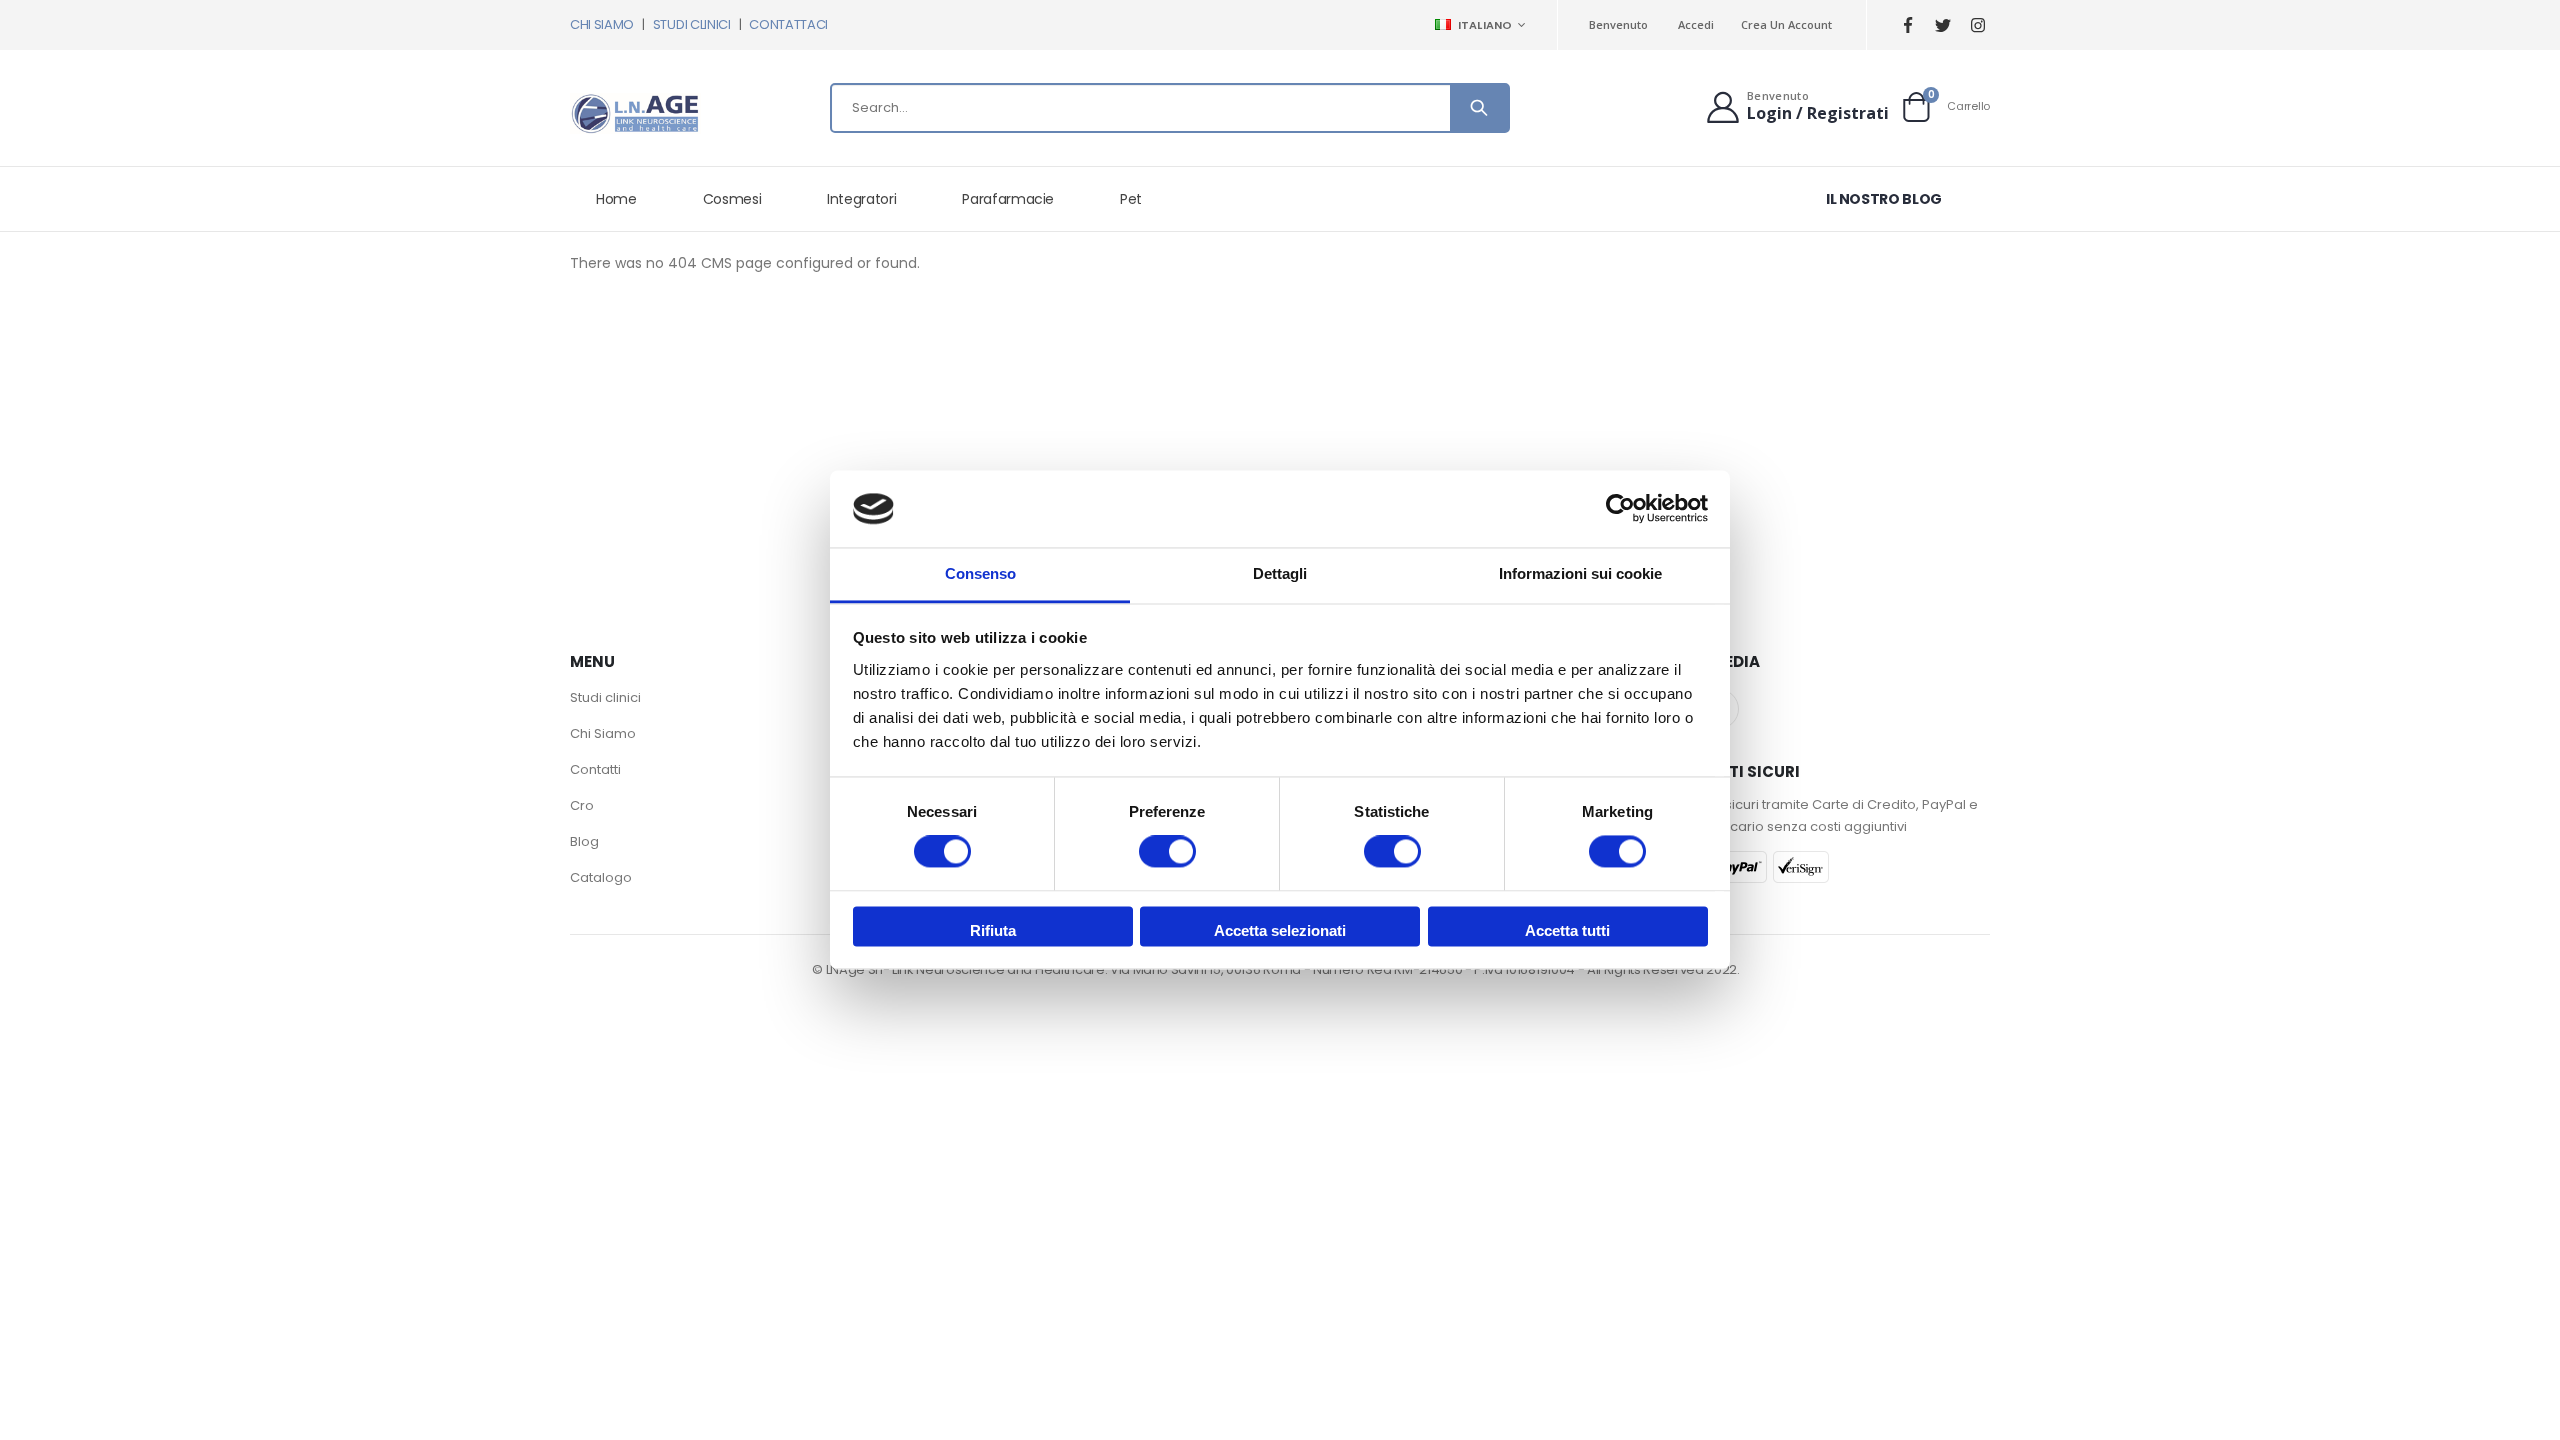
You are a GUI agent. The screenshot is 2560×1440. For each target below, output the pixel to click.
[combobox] (1170, 108)
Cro (582, 805)
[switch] (1167, 854)
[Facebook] (1907, 25)
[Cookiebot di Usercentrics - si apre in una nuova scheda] (1620, 509)
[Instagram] (1977, 25)
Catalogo (601, 877)
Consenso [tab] (980, 573)
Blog (584, 841)
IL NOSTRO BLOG (1884, 199)
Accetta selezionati (1280, 930)
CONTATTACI (788, 24)
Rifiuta (993, 930)
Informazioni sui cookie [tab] (1580, 573)
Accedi (1696, 24)
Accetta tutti (1567, 930)
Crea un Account (1786, 24)
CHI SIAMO (602, 24)
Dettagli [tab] (1280, 573)
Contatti (595, 769)
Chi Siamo (603, 733)
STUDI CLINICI (692, 24)
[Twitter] (1942, 25)
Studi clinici (605, 697)
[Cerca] (1479, 108)
